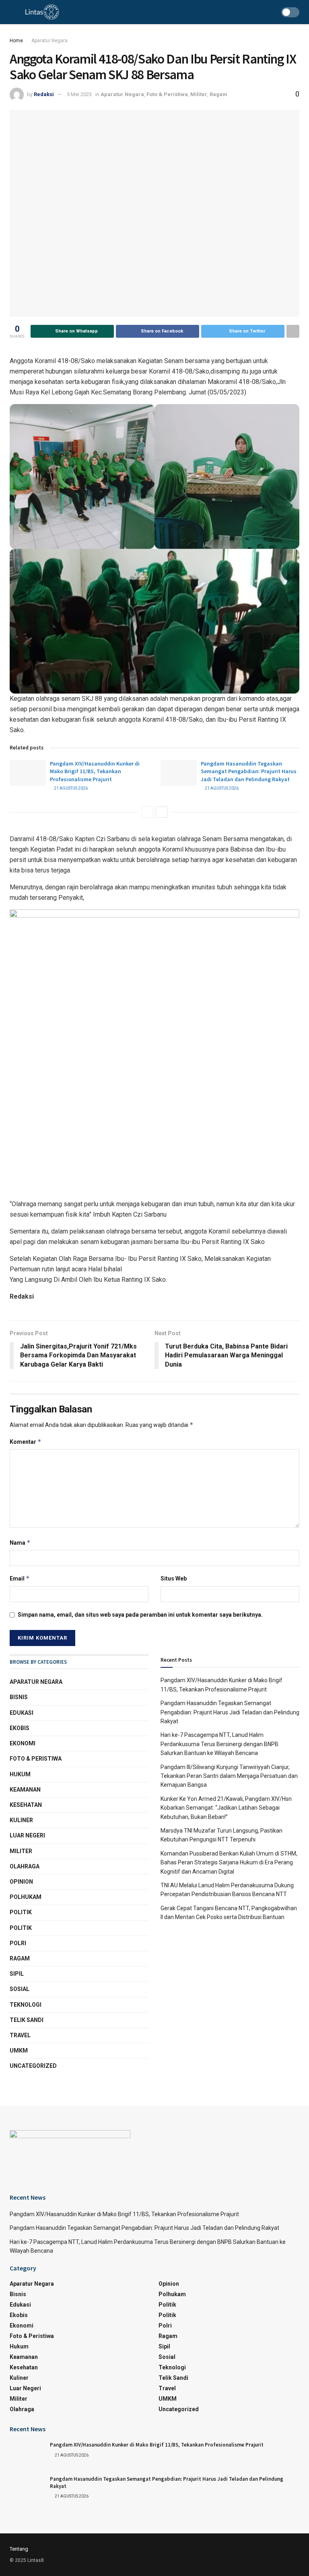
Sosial (20, 1989)
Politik (21, 1912)
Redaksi (44, 94)
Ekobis (20, 1728)
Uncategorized (33, 2066)
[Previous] (147, 812)
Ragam (218, 94)
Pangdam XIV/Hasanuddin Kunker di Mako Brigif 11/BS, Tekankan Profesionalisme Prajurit (95, 771)
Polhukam (26, 1897)
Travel (20, 2035)
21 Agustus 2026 (70, 788)
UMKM (19, 2051)
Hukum (20, 1774)
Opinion (21, 1882)
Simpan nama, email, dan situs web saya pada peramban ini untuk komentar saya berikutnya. (140, 1615)
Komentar (26, 1442)
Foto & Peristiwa (167, 94)
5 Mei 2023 (79, 94)
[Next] (162, 812)
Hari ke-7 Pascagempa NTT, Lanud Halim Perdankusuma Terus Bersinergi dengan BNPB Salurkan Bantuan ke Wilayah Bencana (219, 1744)
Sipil (17, 1974)
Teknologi (26, 2005)
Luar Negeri (27, 1835)
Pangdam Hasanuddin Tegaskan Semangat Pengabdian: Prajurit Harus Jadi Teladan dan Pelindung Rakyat (249, 771)
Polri (18, 1943)
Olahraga (25, 1866)
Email (20, 1578)
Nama (20, 1543)
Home (16, 41)
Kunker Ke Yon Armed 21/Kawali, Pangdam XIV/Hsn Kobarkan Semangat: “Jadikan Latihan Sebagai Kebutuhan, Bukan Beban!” (226, 1808)
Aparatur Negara (49, 41)
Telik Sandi (27, 2020)
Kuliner (21, 1820)
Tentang (19, 2549)
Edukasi (22, 1713)
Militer (199, 94)
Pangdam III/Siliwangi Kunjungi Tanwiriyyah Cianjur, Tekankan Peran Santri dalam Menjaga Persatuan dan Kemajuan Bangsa (229, 1776)
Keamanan (25, 1790)
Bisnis (19, 1697)
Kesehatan (26, 1805)
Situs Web (174, 1578)
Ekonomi (23, 1743)
